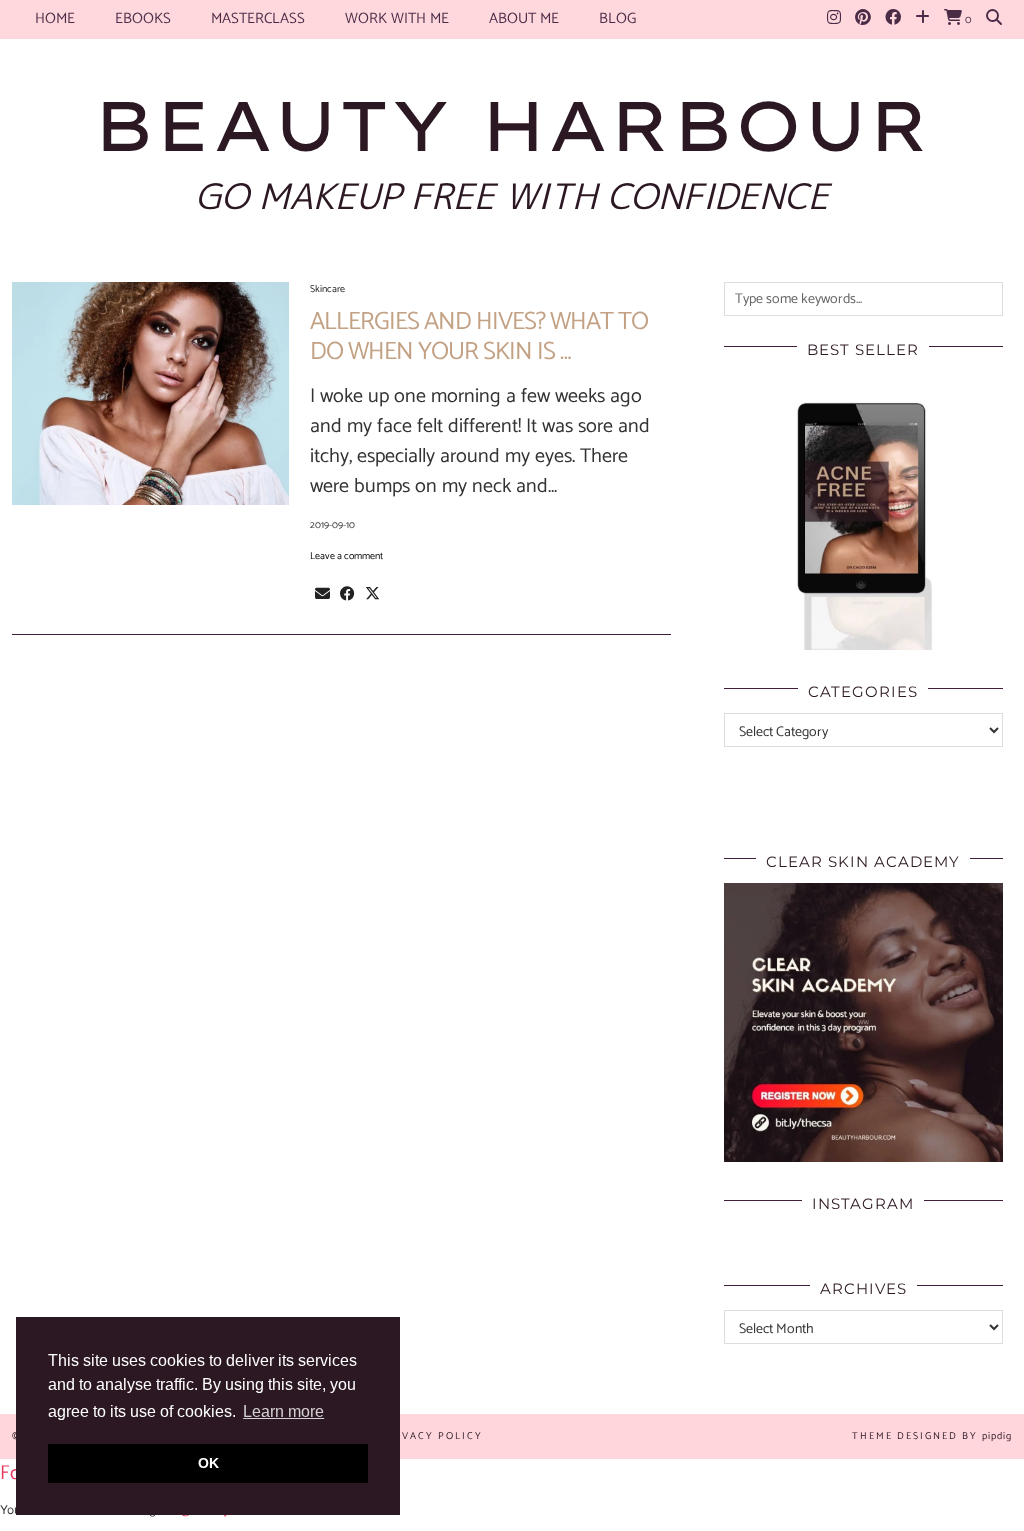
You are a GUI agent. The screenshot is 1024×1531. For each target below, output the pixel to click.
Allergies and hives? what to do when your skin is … (479, 337)
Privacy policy (432, 1436)
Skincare (327, 289)
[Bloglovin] (922, 19)
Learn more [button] (283, 1411)
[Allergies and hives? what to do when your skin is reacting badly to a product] (150, 393)
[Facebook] (893, 19)
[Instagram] (834, 19)
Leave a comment (346, 556)
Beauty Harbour (512, 125)
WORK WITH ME (397, 18)
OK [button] (208, 1463)
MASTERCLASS (258, 18)
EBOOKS (143, 18)
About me (524, 18)
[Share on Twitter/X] (372, 594)
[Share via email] (322, 594)
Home (55, 18)
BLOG (617, 18)
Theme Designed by (932, 1436)
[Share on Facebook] (347, 594)
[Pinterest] (863, 19)
